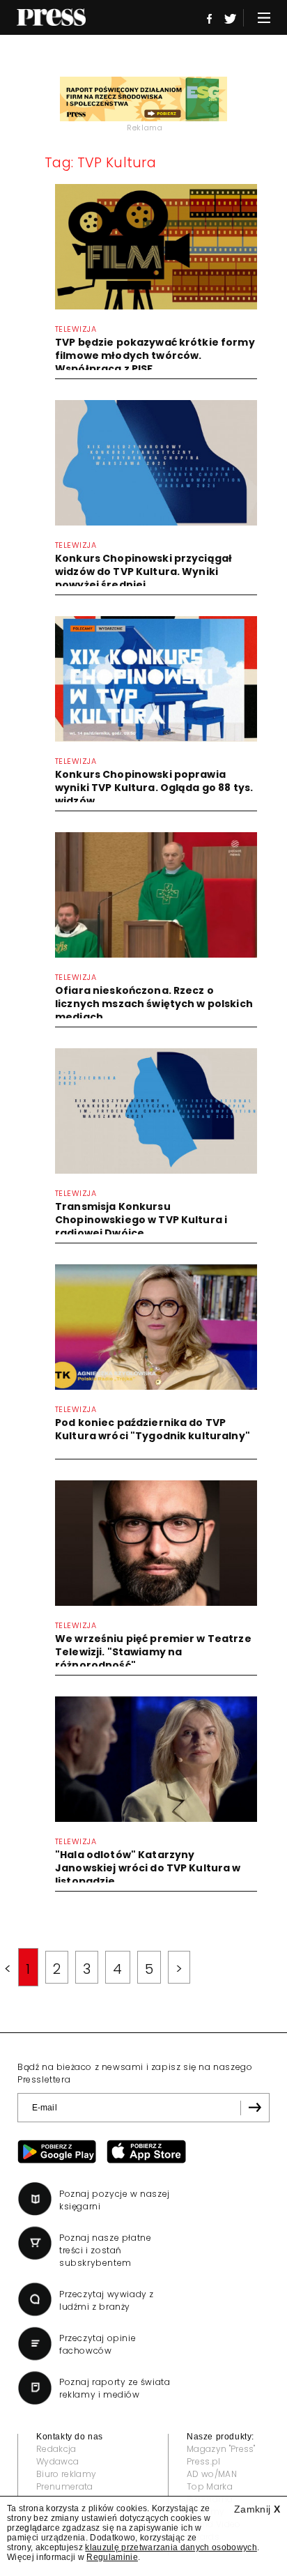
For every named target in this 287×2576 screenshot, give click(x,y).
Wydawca (57, 2461)
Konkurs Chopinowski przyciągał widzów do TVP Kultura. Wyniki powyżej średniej (143, 572)
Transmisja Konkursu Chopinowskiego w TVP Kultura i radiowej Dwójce (141, 1220)
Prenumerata (65, 2486)
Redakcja (56, 2449)
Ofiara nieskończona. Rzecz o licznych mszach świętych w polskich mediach (154, 1004)
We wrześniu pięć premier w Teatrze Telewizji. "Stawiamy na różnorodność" (153, 1652)
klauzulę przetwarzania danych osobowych (171, 2547)
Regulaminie (112, 2557)
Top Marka (210, 2486)
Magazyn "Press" (221, 2449)
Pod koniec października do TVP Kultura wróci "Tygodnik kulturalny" (153, 1429)
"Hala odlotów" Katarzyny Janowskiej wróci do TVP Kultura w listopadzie (148, 1868)
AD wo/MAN (212, 2474)
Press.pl (204, 2461)
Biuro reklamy (66, 2474)
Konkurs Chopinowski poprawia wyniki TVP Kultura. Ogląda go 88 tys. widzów (154, 788)
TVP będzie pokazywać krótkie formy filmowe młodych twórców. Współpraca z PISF (155, 355)
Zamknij (257, 2509)
